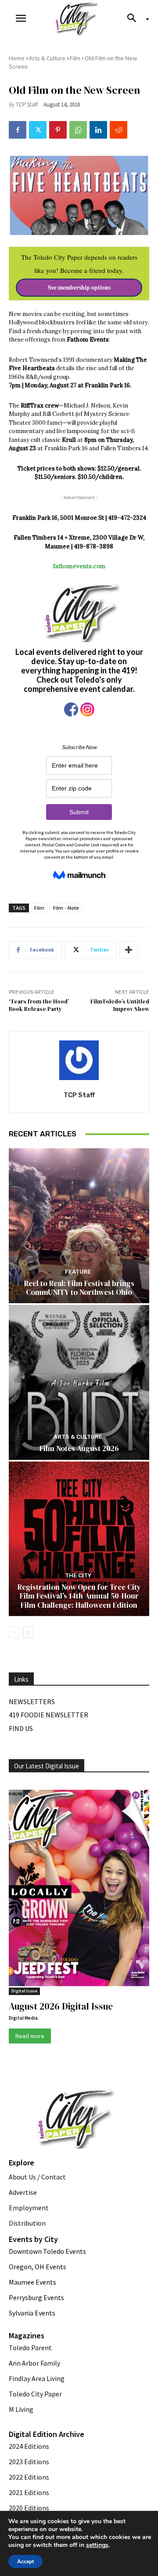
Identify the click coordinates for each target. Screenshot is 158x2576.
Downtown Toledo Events (47, 2251)
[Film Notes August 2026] (79, 1382)
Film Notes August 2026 (79, 1448)
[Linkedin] (98, 130)
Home (17, 58)
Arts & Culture (47, 58)
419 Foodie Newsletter (48, 1715)
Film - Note (66, 908)
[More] (129, 950)
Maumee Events (32, 2282)
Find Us (21, 1728)
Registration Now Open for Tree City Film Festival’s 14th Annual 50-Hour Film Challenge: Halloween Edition (79, 1596)
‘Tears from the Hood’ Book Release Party (39, 1005)
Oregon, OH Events (38, 2267)
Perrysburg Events (36, 2297)
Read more (30, 2036)
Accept (25, 2561)
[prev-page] (14, 1632)
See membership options (79, 287)
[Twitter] (38, 130)
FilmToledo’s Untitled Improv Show (120, 1005)
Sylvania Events (32, 2313)
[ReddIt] (118, 130)
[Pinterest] (58, 130)
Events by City (33, 2239)
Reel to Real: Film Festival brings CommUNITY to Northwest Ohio (79, 1288)
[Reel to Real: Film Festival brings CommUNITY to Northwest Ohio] (79, 1226)
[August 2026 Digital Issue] (79, 1889)
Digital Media (23, 2018)
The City (78, 1575)
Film (75, 58)
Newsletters (32, 1701)
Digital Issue (24, 1991)
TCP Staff (27, 105)
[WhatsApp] (78, 130)
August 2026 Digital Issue (61, 2006)
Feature (78, 1272)
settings (97, 2545)
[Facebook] (18, 130)
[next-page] (28, 1632)
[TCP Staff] (79, 1060)
